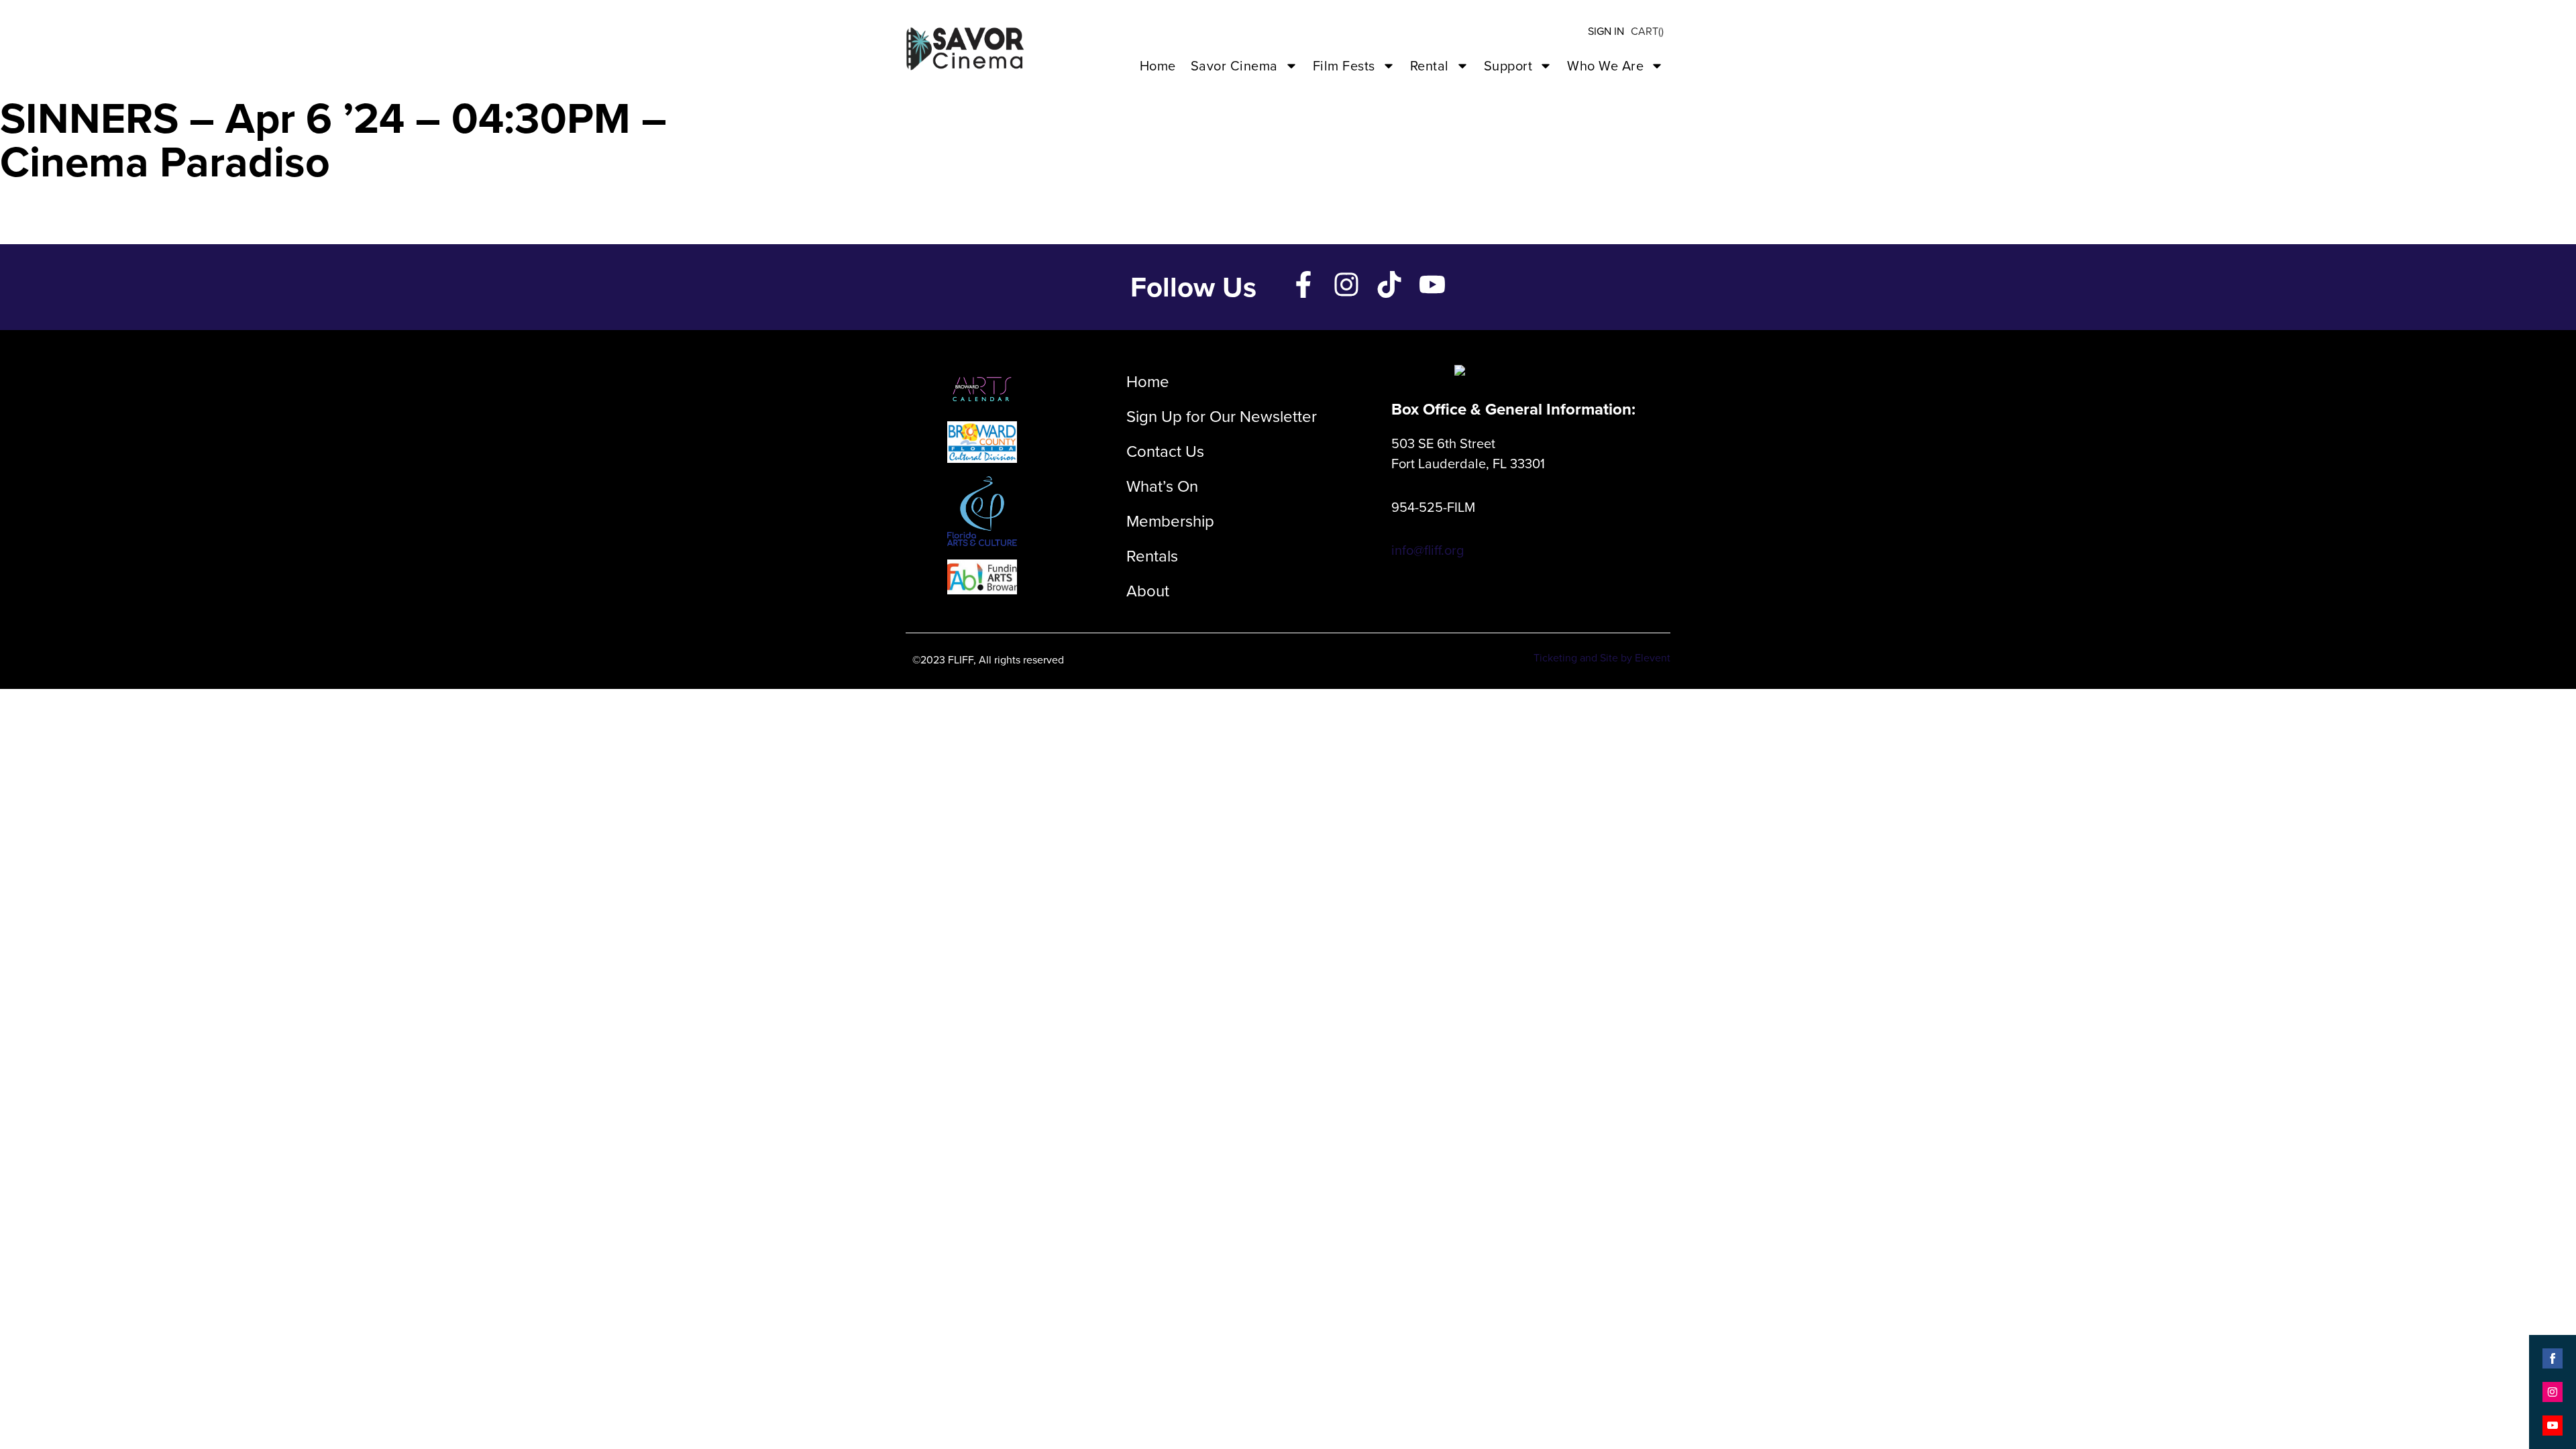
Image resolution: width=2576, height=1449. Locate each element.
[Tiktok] (1389, 284)
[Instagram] (1346, 284)
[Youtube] (1432, 284)
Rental (1430, 66)
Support (1508, 66)
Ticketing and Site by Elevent (1602, 658)
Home (1158, 66)
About (1148, 591)
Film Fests (1344, 66)
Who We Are (1605, 66)
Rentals (1152, 556)
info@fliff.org (1428, 550)
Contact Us (1165, 451)
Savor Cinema (1234, 66)
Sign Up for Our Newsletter (1222, 417)
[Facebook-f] (1303, 284)
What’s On (1162, 486)
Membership (1170, 521)
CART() (1647, 31)
